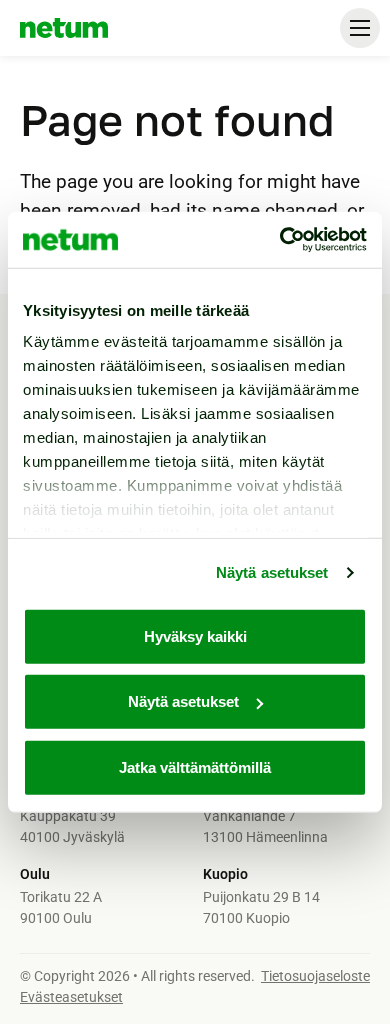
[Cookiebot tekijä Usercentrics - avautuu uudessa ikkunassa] (280, 240)
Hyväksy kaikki (195, 635)
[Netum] (64, 28)
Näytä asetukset (272, 572)
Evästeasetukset (71, 997)
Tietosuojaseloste (315, 976)
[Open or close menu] (360, 28)
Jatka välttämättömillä (195, 766)
